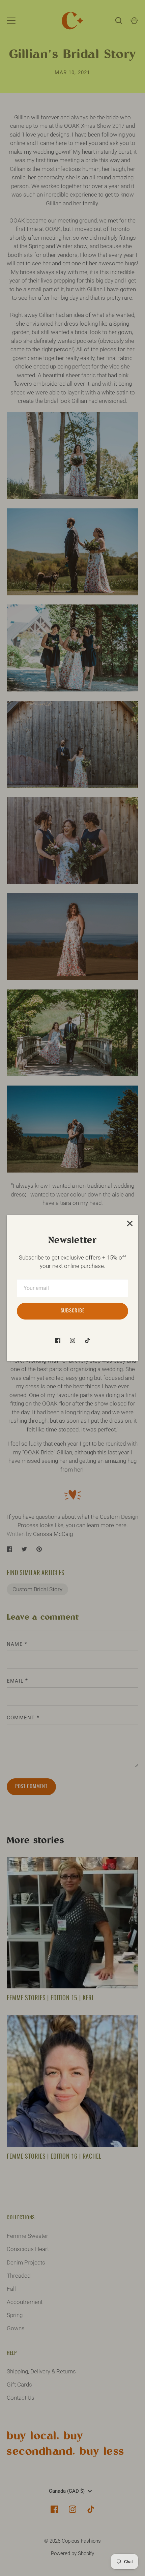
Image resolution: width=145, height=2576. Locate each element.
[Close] (130, 1223)
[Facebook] (58, 1340)
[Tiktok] (87, 1340)
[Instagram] (72, 1340)
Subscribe (73, 1311)
